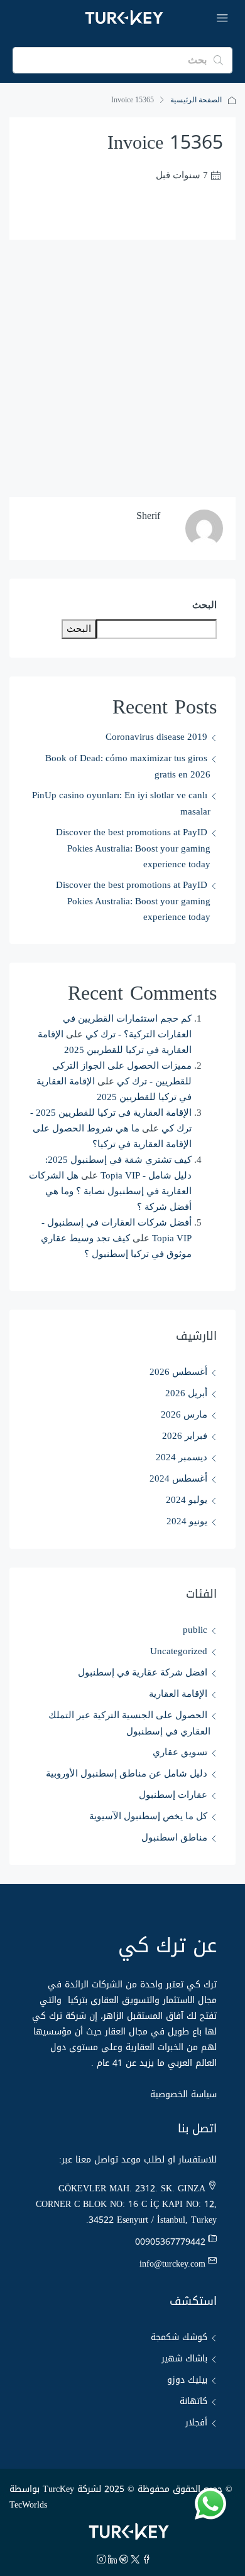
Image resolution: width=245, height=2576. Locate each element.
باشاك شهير (184, 2359)
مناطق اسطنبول (174, 1837)
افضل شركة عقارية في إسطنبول (143, 1672)
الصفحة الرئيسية (196, 100)
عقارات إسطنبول (173, 1795)
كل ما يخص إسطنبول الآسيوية (148, 1816)
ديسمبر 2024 (182, 1457)
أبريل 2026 (186, 1393)
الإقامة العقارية (178, 1694)
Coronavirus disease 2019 (156, 737)
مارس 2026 (184, 1414)
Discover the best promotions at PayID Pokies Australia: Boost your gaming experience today (133, 848)
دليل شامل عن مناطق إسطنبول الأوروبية (127, 1773)
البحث (204, 605)
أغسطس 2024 (178, 1478)
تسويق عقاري (180, 1752)
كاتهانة (193, 2401)
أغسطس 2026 (178, 1372)
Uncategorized (179, 1651)
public (195, 1630)
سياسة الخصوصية (183, 2094)
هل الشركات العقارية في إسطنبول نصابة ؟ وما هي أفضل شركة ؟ (110, 1191)
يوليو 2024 (187, 1500)
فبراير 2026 (185, 1436)
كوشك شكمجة (179, 2337)
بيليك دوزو (187, 2380)
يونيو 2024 (187, 1521)
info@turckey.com (172, 2264)
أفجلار (196, 2423)
